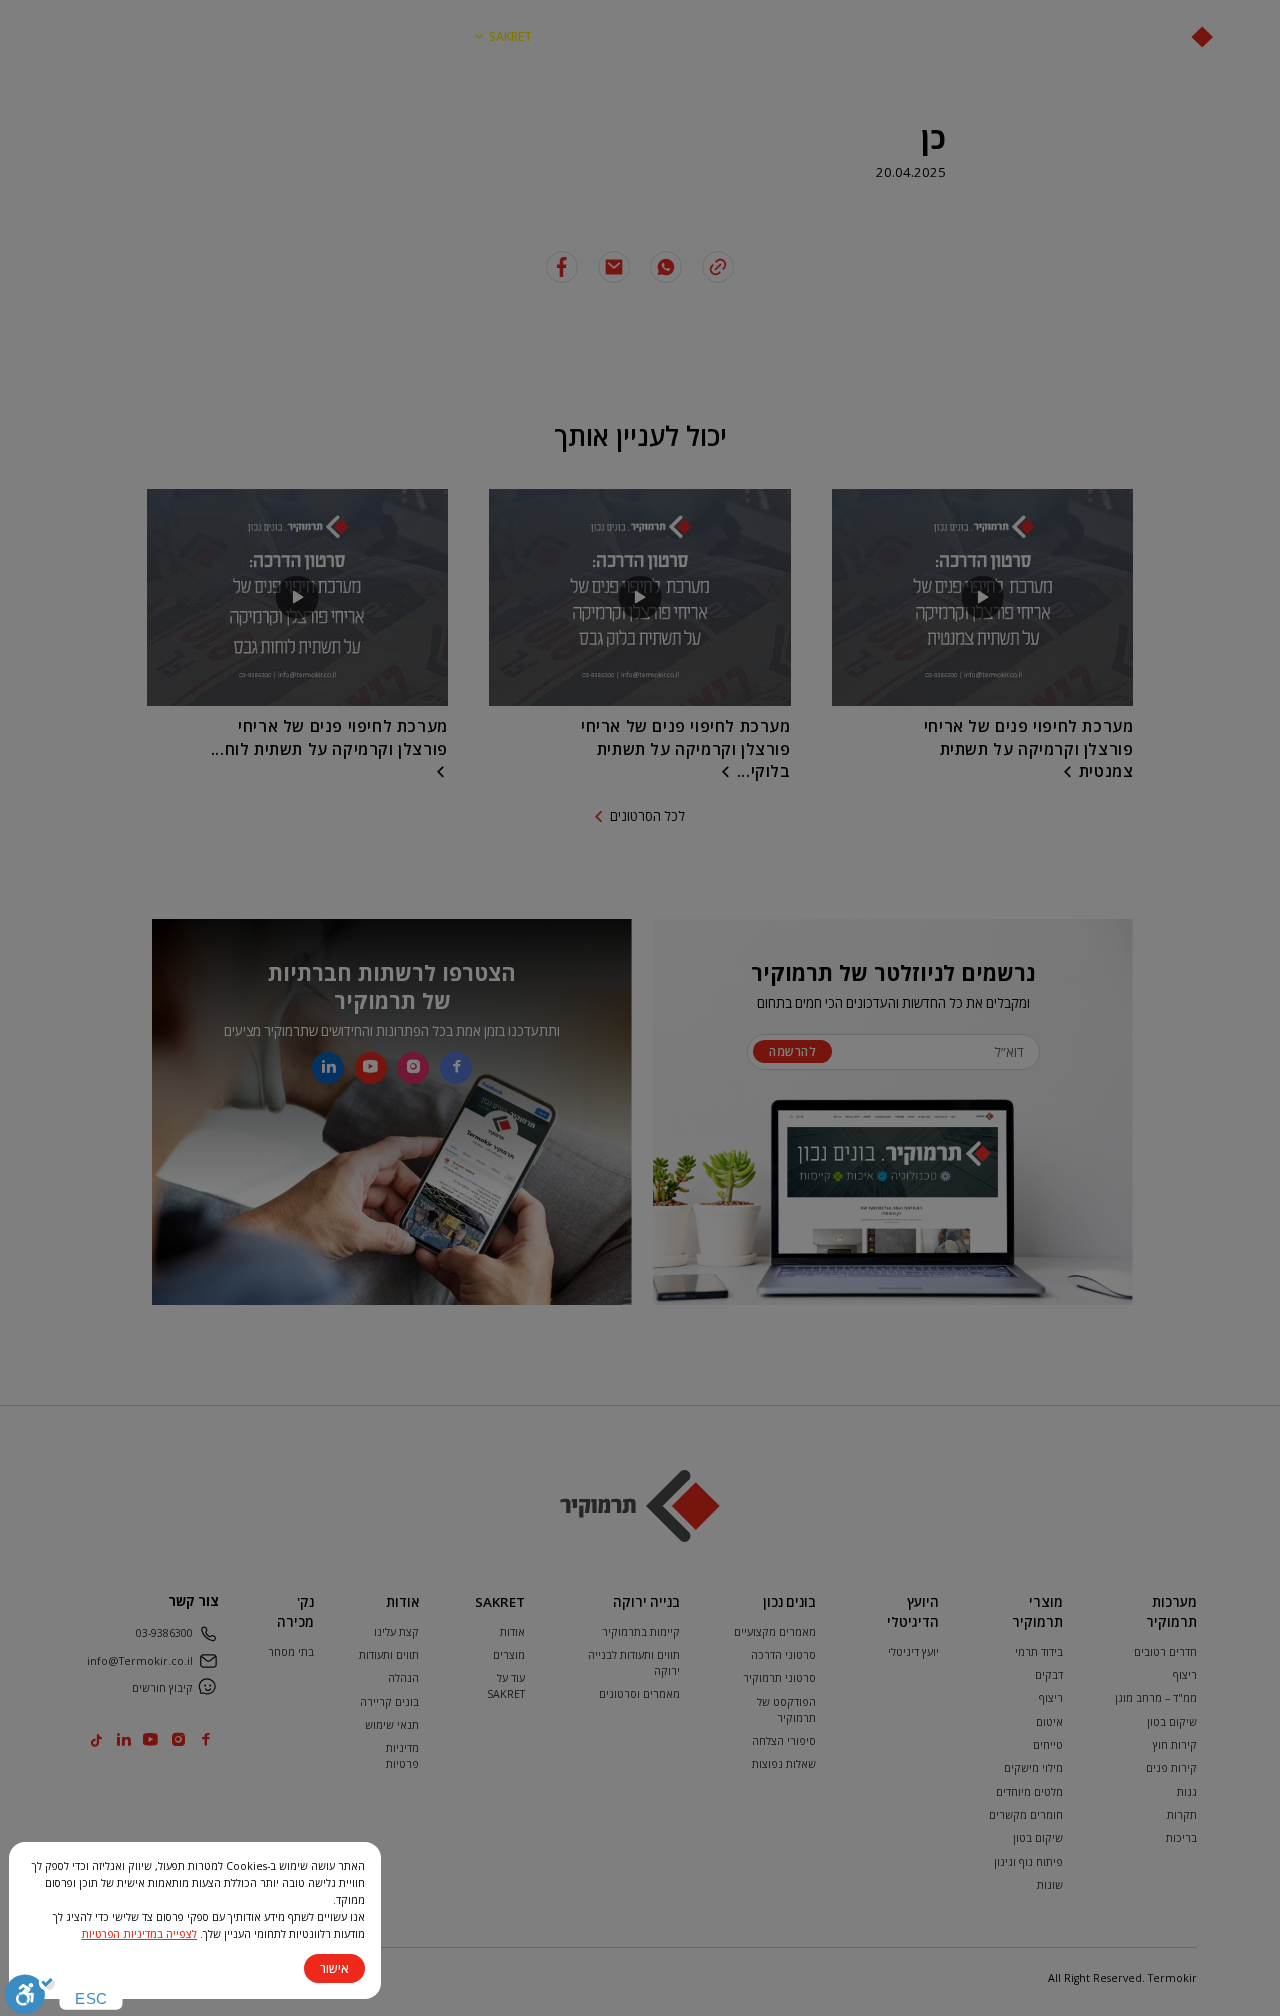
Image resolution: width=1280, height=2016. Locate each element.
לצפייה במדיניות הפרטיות (139, 1934)
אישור (334, 1968)
